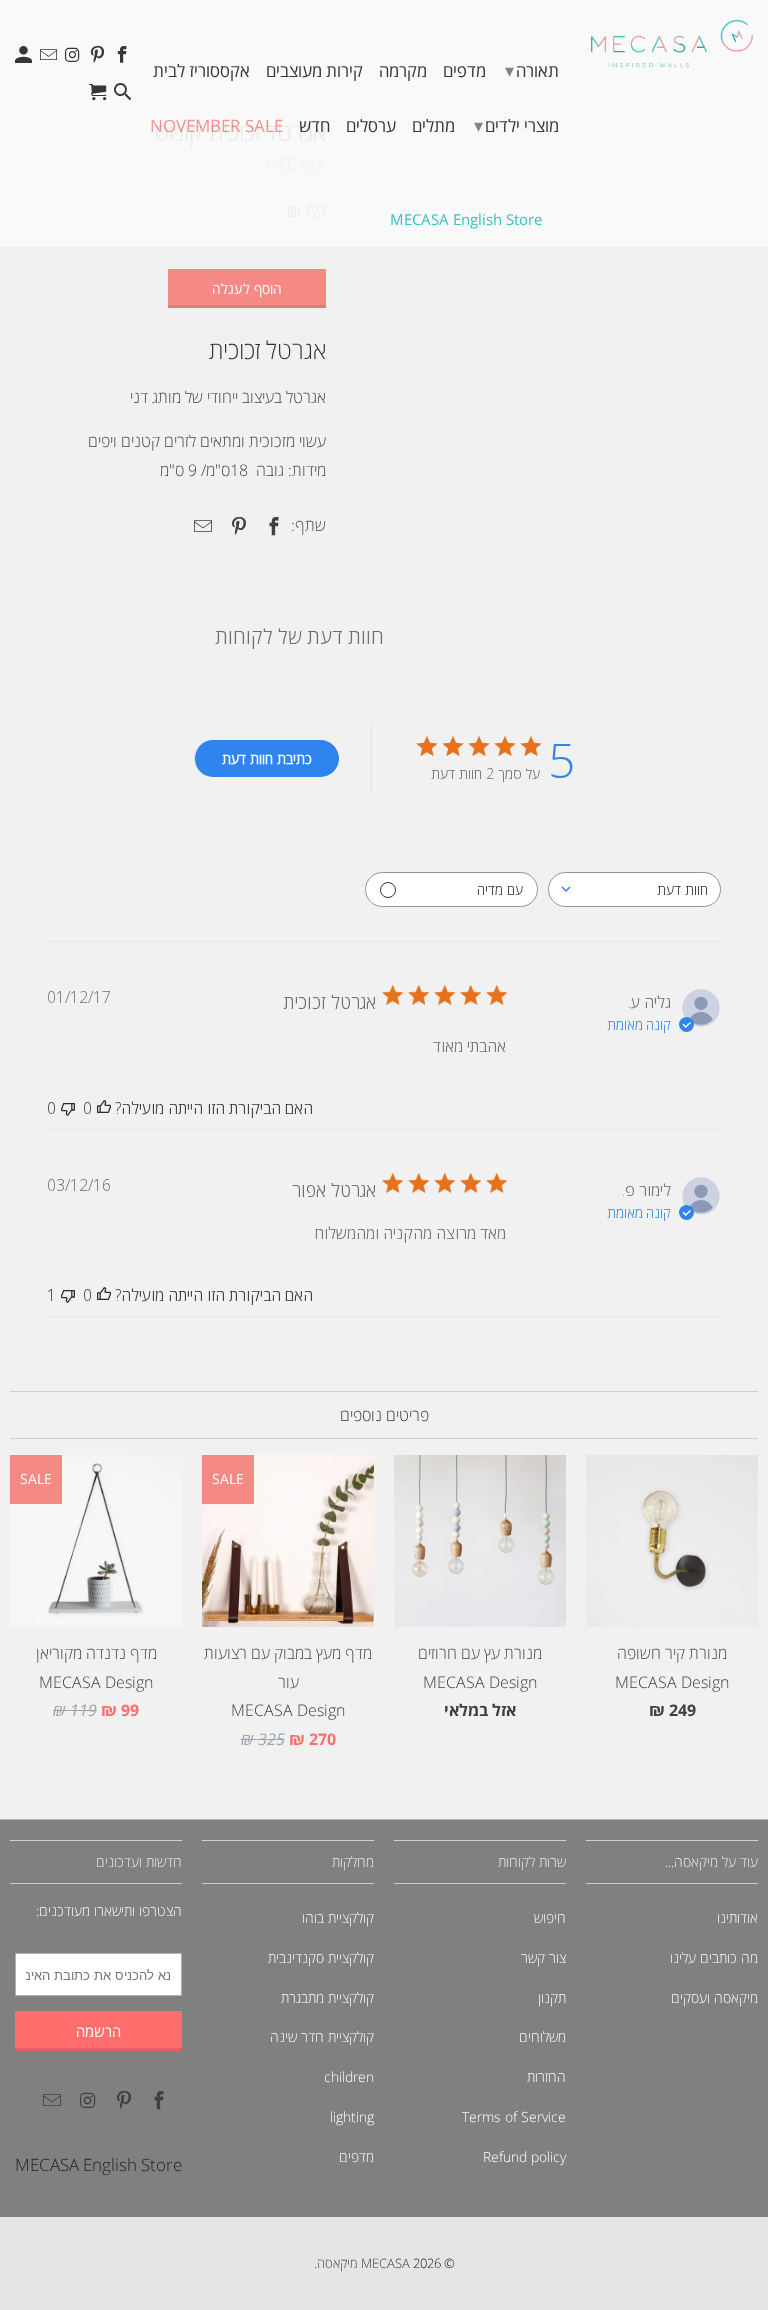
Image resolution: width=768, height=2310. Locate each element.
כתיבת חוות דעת (267, 758)
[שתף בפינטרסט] (235, 526)
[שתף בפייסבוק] (271, 526)
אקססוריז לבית (201, 70)
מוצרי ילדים (516, 125)
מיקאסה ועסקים (714, 1997)
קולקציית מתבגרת (327, 1997)
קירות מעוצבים (314, 70)
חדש (314, 125)
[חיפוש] (123, 96)
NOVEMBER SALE (216, 125)
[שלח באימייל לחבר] (200, 526)
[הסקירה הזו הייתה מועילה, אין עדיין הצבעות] (104, 1108)
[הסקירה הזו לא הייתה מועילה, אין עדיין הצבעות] (68, 1108)
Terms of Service (514, 2116)
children (349, 2076)
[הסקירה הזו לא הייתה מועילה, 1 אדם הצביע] (68, 1295)
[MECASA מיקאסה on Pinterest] (99, 59)
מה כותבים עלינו (714, 1957)
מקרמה (403, 70)
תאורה (532, 70)
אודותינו (737, 1917)
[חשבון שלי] (25, 59)
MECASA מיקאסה (363, 2263)
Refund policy (524, 2156)
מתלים (433, 125)
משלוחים (542, 2036)
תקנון (552, 1997)
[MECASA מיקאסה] (672, 43)
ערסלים (371, 125)
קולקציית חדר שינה (322, 2036)
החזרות (546, 2076)
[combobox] (634, 889)
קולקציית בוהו (338, 1917)
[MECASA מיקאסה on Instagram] (74, 59)
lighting (352, 2116)
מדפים (464, 70)
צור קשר (543, 1957)
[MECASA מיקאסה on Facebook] (123, 59)
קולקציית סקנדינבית (321, 1957)
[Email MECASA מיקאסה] (50, 59)
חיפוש (550, 1917)
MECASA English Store (466, 219)
